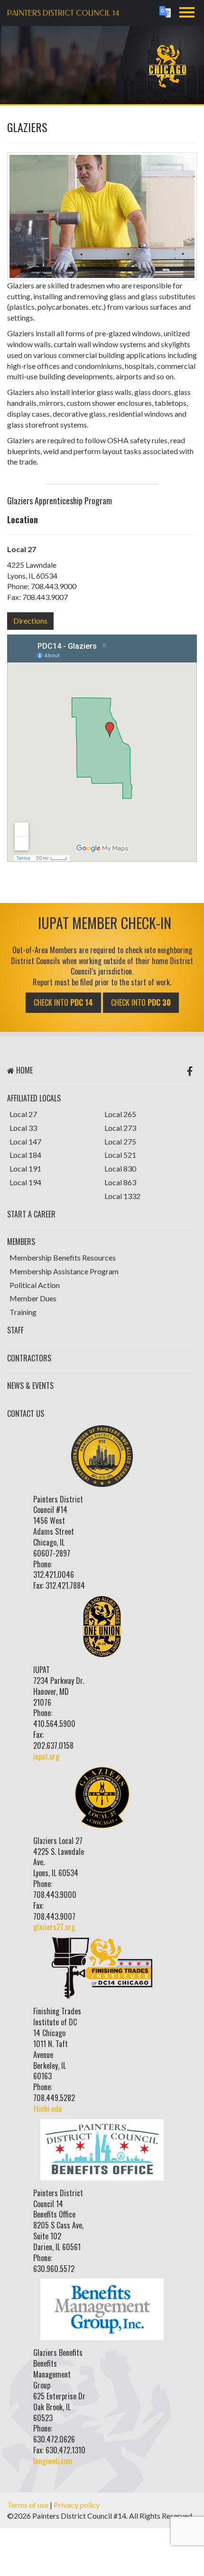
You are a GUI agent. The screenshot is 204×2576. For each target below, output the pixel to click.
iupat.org (46, 1756)
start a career (31, 1214)
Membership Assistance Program (64, 1271)
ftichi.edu (47, 2109)
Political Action (35, 1285)
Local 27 (23, 1114)
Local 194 (25, 1182)
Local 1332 (122, 1196)
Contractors (29, 1358)
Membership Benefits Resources (63, 1257)
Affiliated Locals (34, 1098)
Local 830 (120, 1168)
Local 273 (120, 1128)
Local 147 (25, 1141)
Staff (15, 1330)
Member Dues (33, 1298)
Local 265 (120, 1114)
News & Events (30, 1386)
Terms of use (28, 2505)
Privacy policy (77, 2505)
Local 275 (120, 1141)
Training (23, 1312)
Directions (30, 621)
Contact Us (26, 1413)
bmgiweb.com (53, 2461)
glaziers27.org (54, 1927)
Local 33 (23, 1128)
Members (21, 1242)
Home (23, 1070)
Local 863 (120, 1182)
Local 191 (25, 1168)
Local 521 (120, 1155)
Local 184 (25, 1155)
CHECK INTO (63, 1002)
